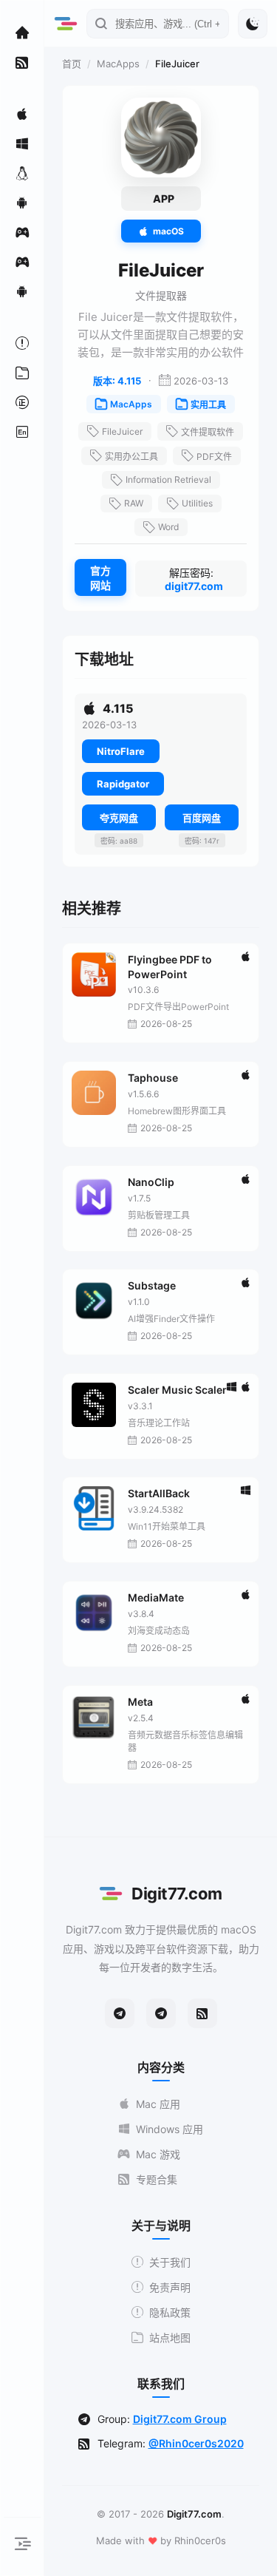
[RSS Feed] (202, 2013)
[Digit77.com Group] (161, 2013)
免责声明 (170, 2287)
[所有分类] (22, 373)
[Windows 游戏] (22, 262)
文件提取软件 (208, 432)
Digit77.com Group (180, 2419)
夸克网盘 (119, 818)
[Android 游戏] (22, 291)
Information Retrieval (168, 479)
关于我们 (170, 2262)
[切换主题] (253, 24)
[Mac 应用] (22, 114)
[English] (22, 432)
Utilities (197, 503)
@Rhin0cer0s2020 (196, 2443)
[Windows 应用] (22, 143)
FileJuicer (122, 431)
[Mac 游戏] (22, 232)
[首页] (22, 33)
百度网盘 (202, 818)
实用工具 (208, 405)
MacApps (118, 64)
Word (168, 527)
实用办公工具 (131, 457)
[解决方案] (22, 343)
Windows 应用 (170, 2129)
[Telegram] (120, 2013)
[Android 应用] (22, 203)
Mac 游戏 (158, 2154)
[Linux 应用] (22, 173)
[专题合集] (22, 62)
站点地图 (170, 2338)
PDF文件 (214, 457)
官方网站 (100, 578)
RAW (134, 503)
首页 (72, 64)
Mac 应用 (158, 2104)
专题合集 (157, 2179)
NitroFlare (121, 751)
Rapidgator (123, 784)
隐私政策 (170, 2312)
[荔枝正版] (22, 402)
